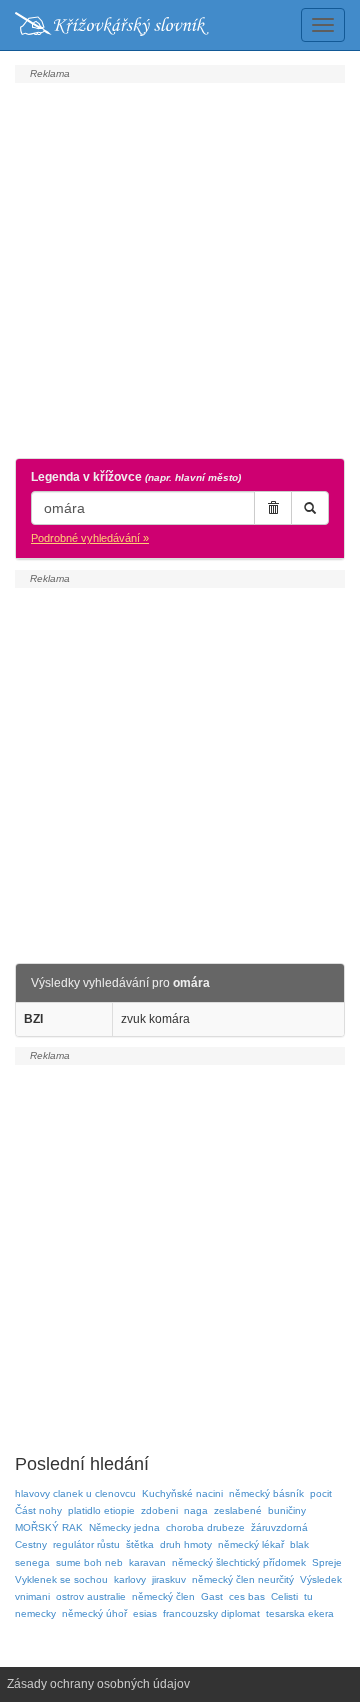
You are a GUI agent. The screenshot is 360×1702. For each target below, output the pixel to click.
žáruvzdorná (279, 1527)
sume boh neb (89, 1562)
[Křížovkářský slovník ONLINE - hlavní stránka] (112, 25)
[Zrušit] (273, 508)
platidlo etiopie (101, 1510)
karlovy (130, 1579)
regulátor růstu (86, 1544)
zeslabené (238, 1510)
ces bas (247, 1596)
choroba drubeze (205, 1527)
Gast (212, 1596)
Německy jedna (124, 1527)
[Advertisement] (180, 268)
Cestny (31, 1544)
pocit (321, 1493)
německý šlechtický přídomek (239, 1562)
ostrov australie (91, 1596)
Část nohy (38, 1510)
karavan (147, 1562)
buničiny (287, 1510)
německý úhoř (94, 1613)
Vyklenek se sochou (61, 1579)
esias (145, 1613)
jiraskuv (169, 1579)
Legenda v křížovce (136, 477)
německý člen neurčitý (243, 1579)
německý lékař (251, 1544)
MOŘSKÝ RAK (49, 1527)
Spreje (327, 1562)
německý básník (266, 1493)
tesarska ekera (300, 1613)
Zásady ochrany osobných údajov (98, 1684)
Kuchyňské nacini (182, 1493)
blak (299, 1544)
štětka (140, 1544)
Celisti (284, 1596)
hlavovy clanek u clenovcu (75, 1493)
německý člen (163, 1596)
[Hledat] (310, 508)
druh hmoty (186, 1544)
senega (32, 1562)
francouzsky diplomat (211, 1613)
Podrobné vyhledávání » (90, 538)
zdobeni (159, 1510)
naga (196, 1510)
